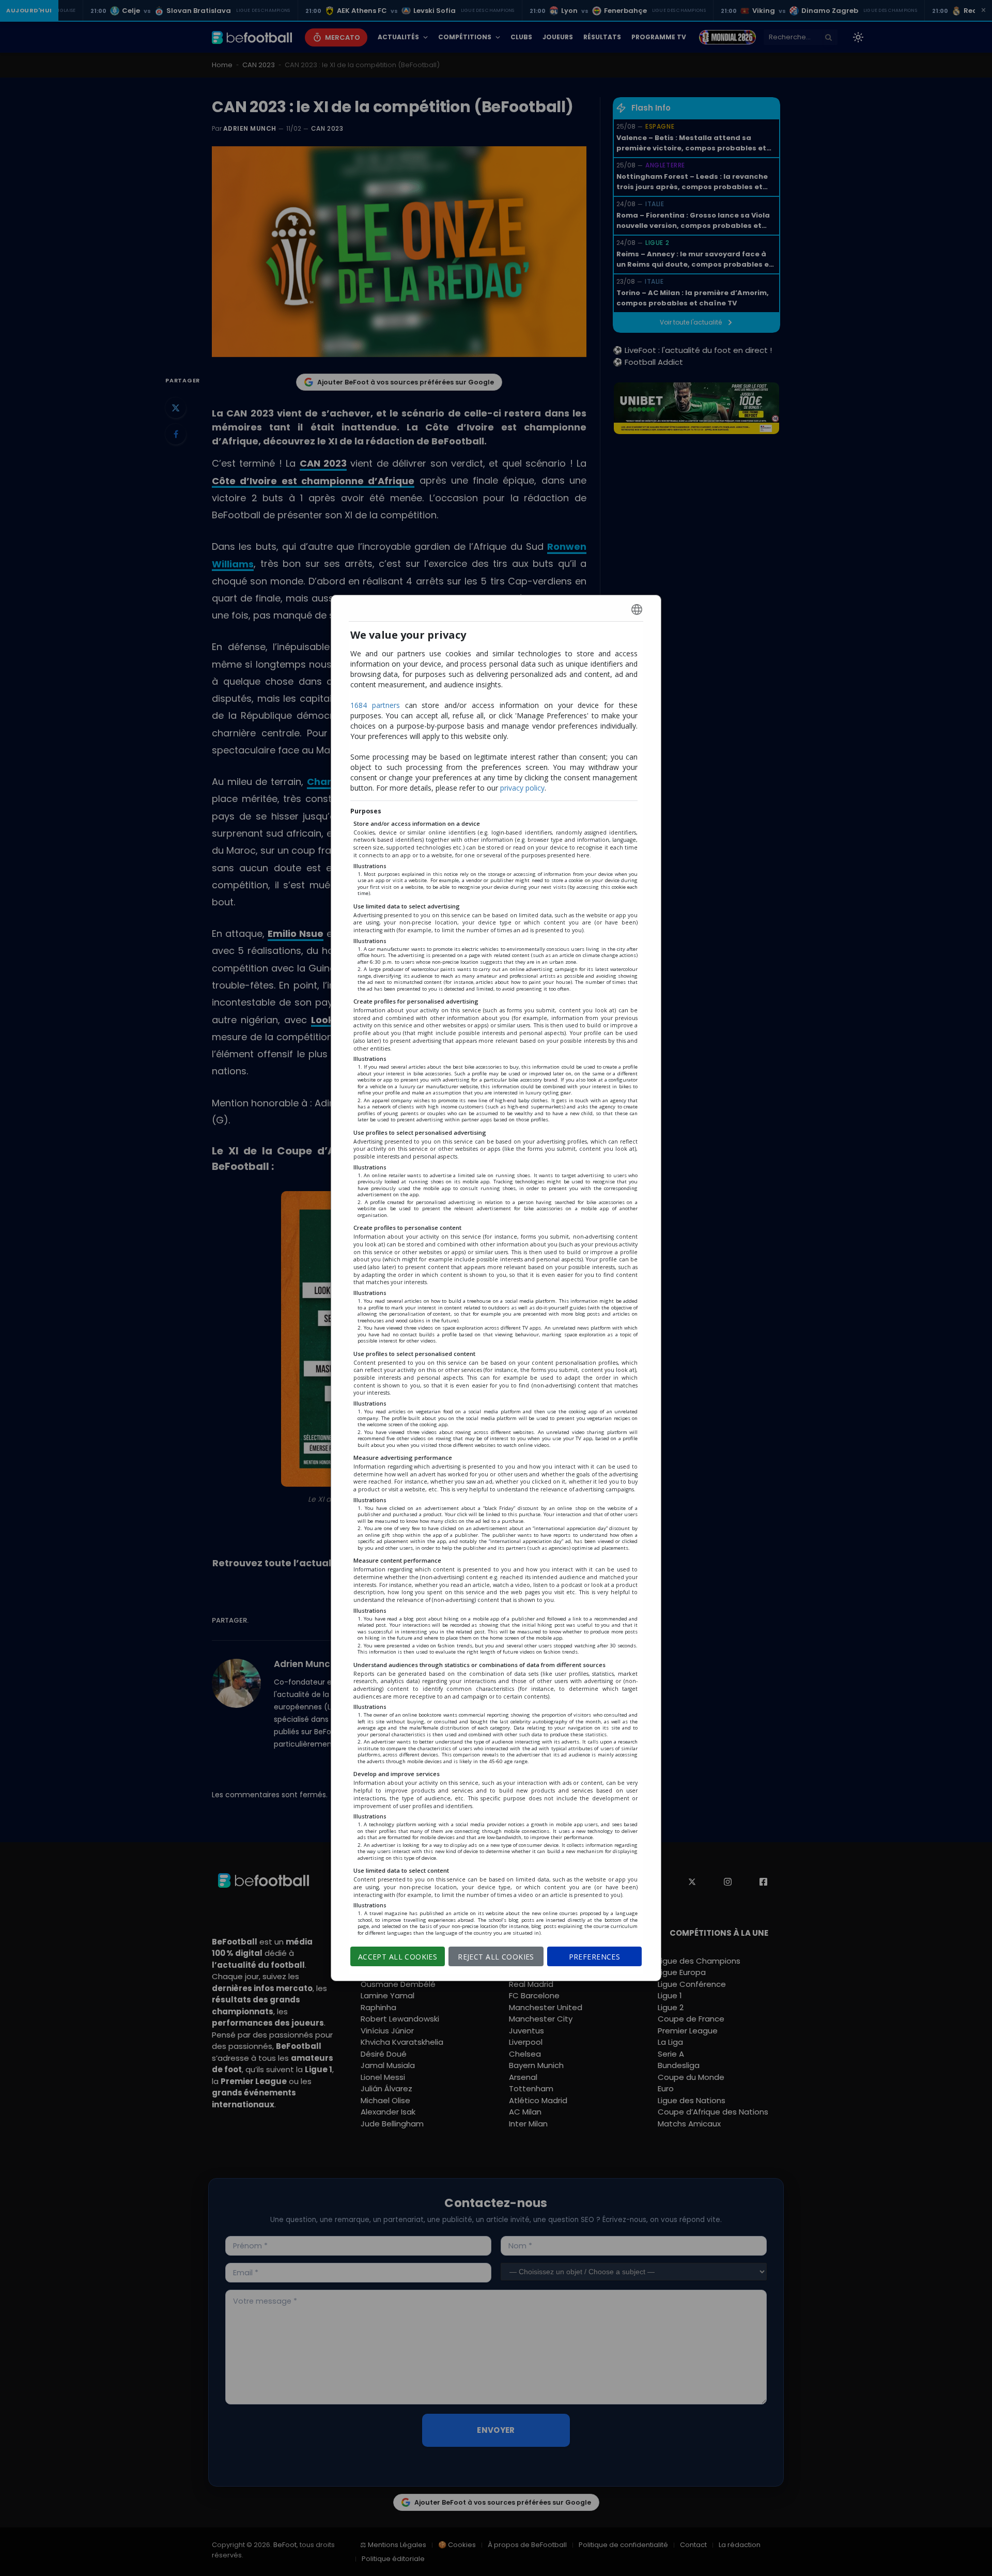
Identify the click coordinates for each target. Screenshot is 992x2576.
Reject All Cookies (496, 1957)
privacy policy (522, 788)
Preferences (595, 1957)
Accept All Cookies (398, 1957)
